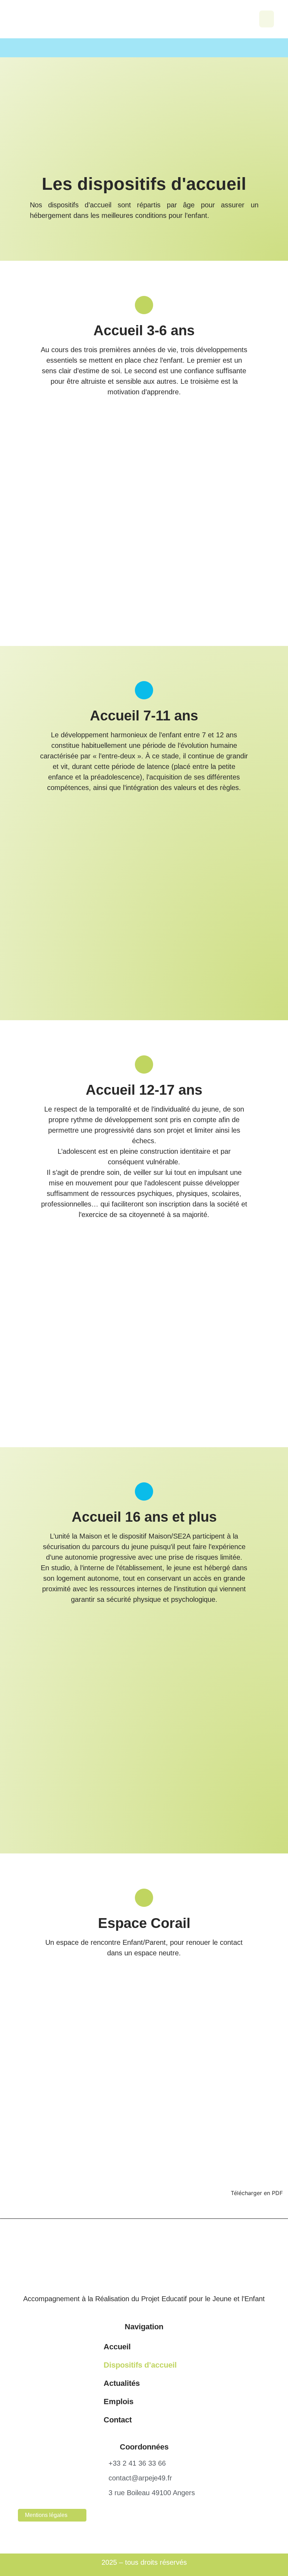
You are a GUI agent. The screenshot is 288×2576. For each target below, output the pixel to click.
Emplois (119, 2402)
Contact (118, 2420)
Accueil (117, 2347)
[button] (267, 19)
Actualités (122, 2383)
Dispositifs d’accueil (140, 2365)
